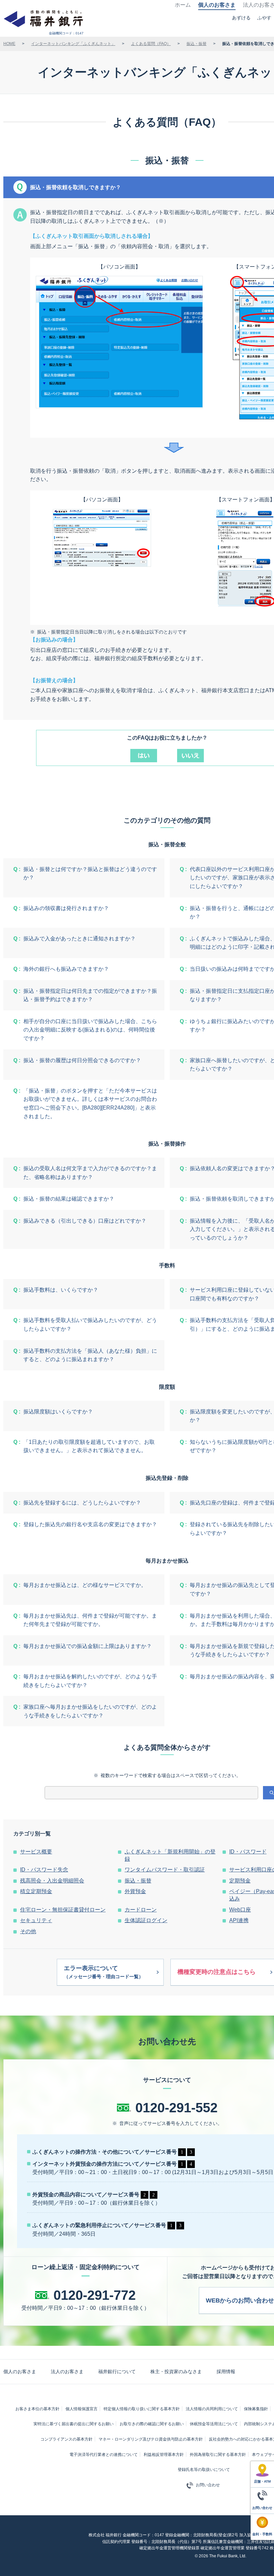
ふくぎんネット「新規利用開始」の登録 (170, 1855)
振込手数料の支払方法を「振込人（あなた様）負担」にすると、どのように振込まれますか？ (90, 1355)
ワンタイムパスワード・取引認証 (165, 1870)
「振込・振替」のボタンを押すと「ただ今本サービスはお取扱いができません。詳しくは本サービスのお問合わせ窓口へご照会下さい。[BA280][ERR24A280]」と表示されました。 (90, 1104)
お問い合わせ (208, 2485)
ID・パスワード (248, 1852)
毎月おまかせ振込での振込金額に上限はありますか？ (88, 1646)
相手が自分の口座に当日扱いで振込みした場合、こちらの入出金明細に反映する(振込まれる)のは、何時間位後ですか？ (90, 1030)
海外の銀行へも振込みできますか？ (66, 969)
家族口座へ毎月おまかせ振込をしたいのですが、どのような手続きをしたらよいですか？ (90, 1711)
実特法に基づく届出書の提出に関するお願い (74, 2424)
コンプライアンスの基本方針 (66, 2439)
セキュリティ (36, 1920)
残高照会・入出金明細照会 (52, 1881)
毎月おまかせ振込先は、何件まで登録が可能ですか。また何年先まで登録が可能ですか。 (90, 1620)
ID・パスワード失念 (44, 1870)
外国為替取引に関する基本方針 (218, 2455)
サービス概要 (36, 1852)
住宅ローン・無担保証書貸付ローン (63, 1910)
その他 (28, 1931)
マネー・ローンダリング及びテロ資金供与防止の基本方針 (151, 2439)
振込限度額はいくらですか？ (58, 1412)
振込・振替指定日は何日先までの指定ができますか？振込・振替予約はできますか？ (90, 995)
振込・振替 (196, 44)
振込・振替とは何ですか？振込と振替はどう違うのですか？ (90, 874)
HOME (9, 44)
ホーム (183, 5)
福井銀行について (117, 2372)
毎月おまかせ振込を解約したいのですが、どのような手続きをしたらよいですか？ (90, 1681)
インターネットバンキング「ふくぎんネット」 (73, 44)
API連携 (239, 1920)
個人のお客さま (217, 5)
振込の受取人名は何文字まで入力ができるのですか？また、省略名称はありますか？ (90, 1173)
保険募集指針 (256, 2409)
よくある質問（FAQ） (151, 44)
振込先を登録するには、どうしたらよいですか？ (82, 1503)
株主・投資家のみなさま (176, 2372)
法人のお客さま (67, 2372)
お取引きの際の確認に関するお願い (152, 2424)
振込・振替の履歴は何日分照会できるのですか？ (82, 1060)
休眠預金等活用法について (214, 2424)
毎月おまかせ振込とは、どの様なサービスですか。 (85, 1585)
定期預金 (240, 1881)
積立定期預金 (36, 1891)
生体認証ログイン (146, 1920)
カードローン (141, 1910)
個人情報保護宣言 (82, 2409)
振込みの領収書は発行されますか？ (66, 908)
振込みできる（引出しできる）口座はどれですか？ (85, 1221)
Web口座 (240, 1910)
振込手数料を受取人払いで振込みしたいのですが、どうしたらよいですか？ (90, 1325)
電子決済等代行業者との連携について (104, 2455)
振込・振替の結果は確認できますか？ (69, 1199)
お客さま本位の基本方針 (37, 2409)
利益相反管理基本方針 (164, 2455)
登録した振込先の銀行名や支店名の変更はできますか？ (90, 1524)
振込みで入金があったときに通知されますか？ (80, 939)
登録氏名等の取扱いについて (204, 2470)
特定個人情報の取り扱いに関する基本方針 (142, 2409)
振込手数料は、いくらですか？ (61, 1290)
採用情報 (226, 2372)
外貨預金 (135, 1891)
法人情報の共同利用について (212, 2409)
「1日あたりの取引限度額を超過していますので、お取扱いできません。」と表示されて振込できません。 (89, 1446)
